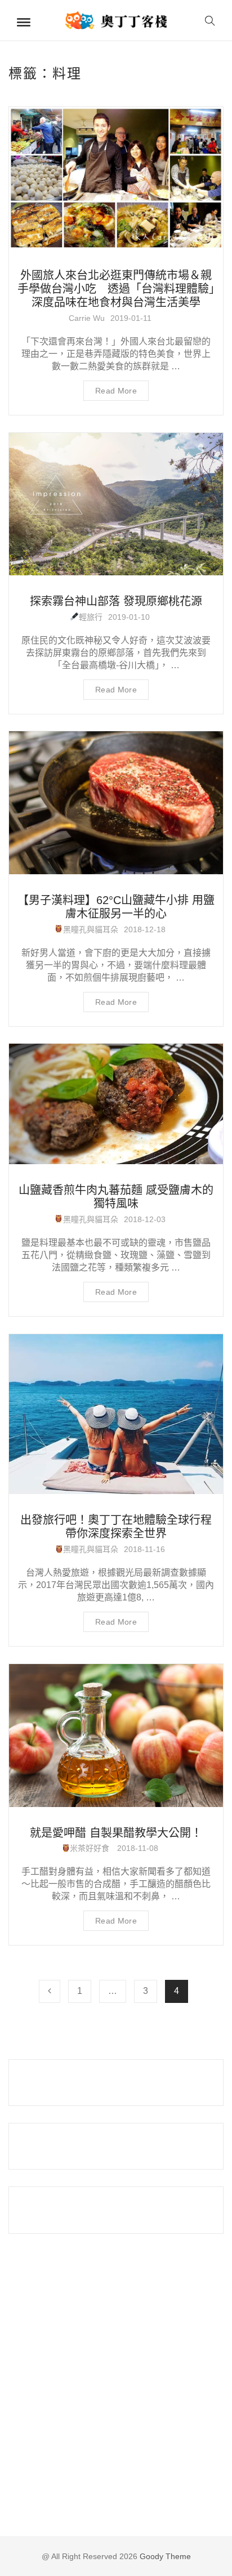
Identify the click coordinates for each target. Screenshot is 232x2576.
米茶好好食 (91, 1848)
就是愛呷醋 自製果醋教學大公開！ (116, 1833)
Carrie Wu (87, 318)
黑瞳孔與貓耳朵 (91, 929)
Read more (116, 391)
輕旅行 (91, 617)
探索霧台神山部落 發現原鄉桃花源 (116, 601)
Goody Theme (164, 2556)
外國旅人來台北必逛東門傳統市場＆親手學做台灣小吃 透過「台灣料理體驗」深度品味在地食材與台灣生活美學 (116, 289)
